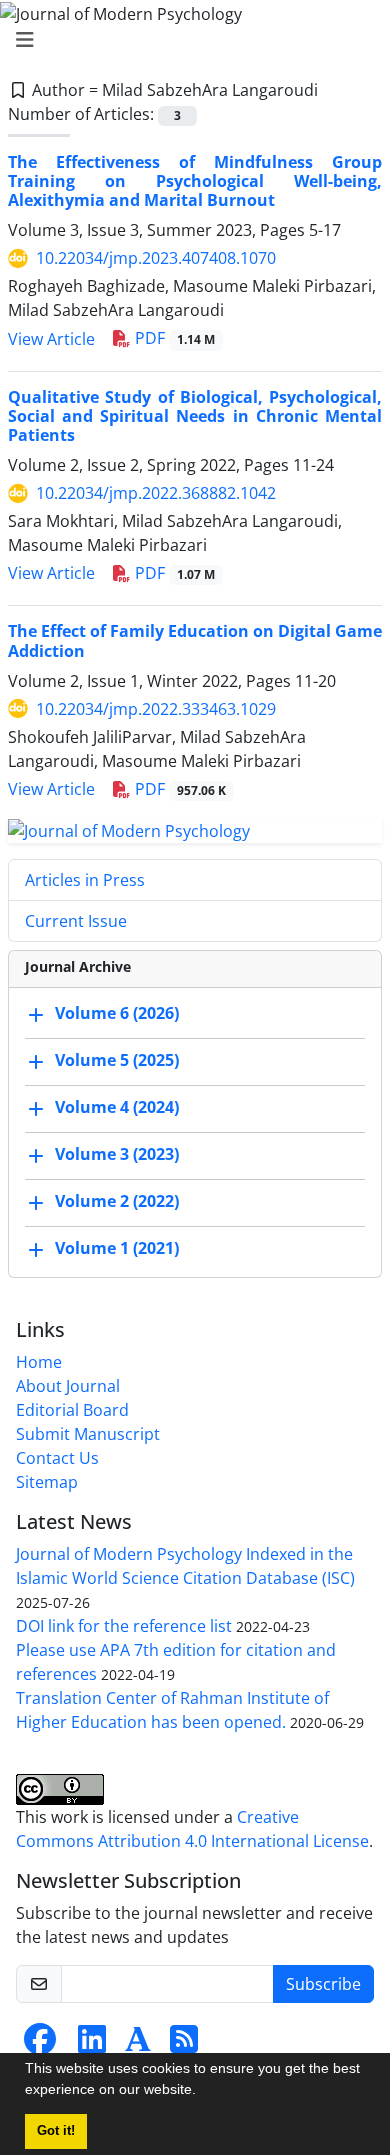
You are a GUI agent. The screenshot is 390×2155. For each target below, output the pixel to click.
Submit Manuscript (88, 1434)
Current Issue (76, 921)
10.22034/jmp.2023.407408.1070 (156, 258)
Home (39, 1362)
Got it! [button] (56, 2131)
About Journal (68, 1386)
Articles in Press (85, 880)
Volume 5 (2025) (117, 1061)
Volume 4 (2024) (117, 1108)
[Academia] (138, 2045)
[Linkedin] (92, 2045)
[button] (203, 2092)
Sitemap (47, 1482)
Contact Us (57, 1458)
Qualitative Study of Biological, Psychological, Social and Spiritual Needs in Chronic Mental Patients (195, 416)
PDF (173, 338)
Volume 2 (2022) (117, 1202)
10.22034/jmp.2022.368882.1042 (156, 493)
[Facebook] (40, 2045)
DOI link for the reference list (124, 1626)
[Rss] (184, 2045)
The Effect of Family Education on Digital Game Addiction (195, 640)
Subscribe (323, 1984)
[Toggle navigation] (189, 40)
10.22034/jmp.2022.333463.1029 (156, 709)
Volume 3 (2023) (117, 1155)
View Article (51, 339)
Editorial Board (72, 1410)
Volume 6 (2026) (117, 1014)
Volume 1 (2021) (117, 1249)
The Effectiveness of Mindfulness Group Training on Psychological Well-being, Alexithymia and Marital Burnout (195, 181)
